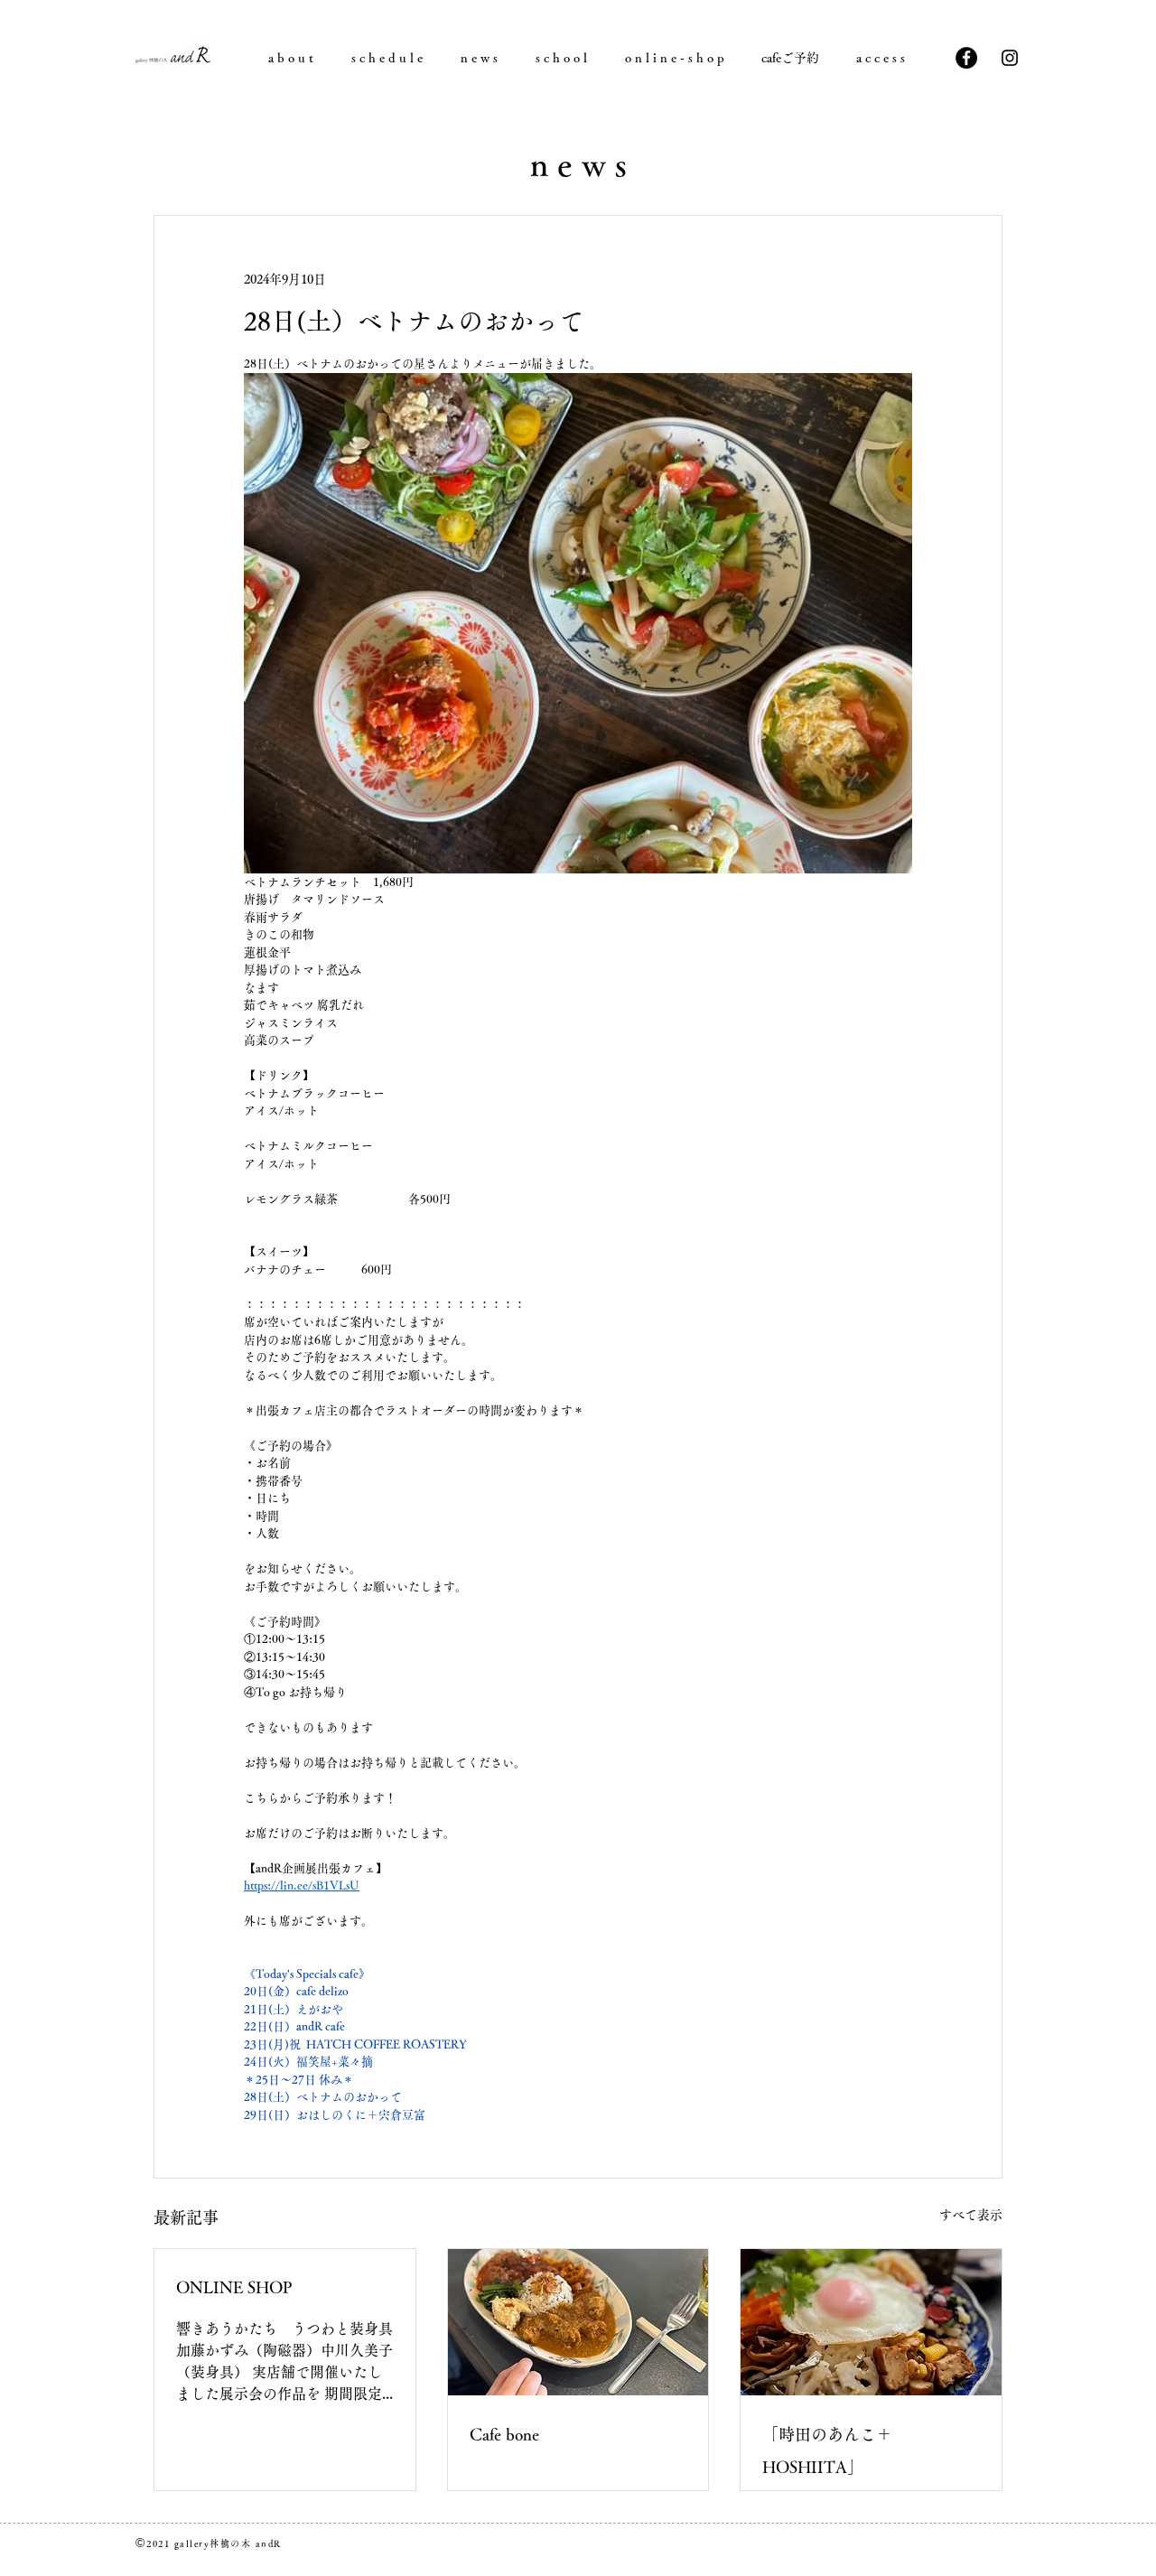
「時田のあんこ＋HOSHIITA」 (827, 2450)
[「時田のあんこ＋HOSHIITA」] (871, 2322)
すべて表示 (971, 2215)
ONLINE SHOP (234, 2287)
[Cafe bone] (578, 2322)
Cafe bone (504, 2434)
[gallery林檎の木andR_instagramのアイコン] (1010, 58)
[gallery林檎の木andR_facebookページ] (966, 58)
